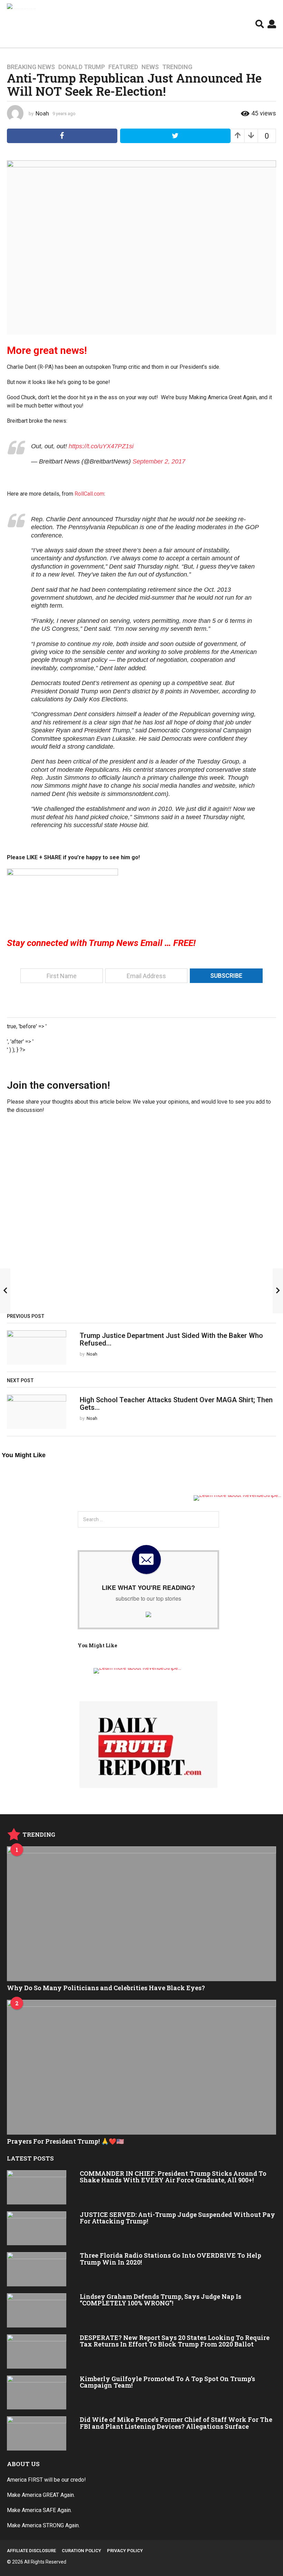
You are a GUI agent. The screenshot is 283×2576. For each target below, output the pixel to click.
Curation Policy (81, 2551)
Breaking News (31, 67)
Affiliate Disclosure (31, 2551)
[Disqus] (141, 1216)
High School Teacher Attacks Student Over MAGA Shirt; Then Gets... (176, 1403)
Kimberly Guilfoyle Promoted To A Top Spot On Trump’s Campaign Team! (167, 2382)
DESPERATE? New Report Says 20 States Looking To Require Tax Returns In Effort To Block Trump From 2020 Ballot (175, 2341)
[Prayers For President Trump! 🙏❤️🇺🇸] (141, 2067)
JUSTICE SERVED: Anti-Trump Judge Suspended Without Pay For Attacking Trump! (177, 2218)
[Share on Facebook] (62, 136)
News (150, 67)
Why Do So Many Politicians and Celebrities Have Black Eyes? (106, 1988)
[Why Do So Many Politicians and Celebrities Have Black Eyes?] (141, 1914)
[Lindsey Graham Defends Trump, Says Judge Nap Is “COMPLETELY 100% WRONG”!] (37, 2310)
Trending (177, 67)
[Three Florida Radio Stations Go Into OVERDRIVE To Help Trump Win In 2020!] (37, 2269)
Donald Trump (82, 67)
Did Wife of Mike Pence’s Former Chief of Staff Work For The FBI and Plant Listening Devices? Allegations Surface (176, 2423)
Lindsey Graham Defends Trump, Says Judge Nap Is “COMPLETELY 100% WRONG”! (160, 2300)
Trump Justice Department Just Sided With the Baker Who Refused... (171, 1339)
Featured (123, 67)
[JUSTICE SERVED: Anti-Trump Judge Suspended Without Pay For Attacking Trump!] (37, 2228)
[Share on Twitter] (175, 136)
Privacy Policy (125, 2551)
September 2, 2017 (159, 461)
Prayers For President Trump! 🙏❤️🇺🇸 (65, 2141)
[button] (260, 24)
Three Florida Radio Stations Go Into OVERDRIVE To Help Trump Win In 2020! (170, 2259)
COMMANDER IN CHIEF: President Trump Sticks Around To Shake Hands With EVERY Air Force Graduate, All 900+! (173, 2177)
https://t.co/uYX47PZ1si (101, 446)
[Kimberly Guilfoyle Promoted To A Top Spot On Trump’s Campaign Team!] (37, 2393)
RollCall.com (89, 494)
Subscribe (226, 976)
